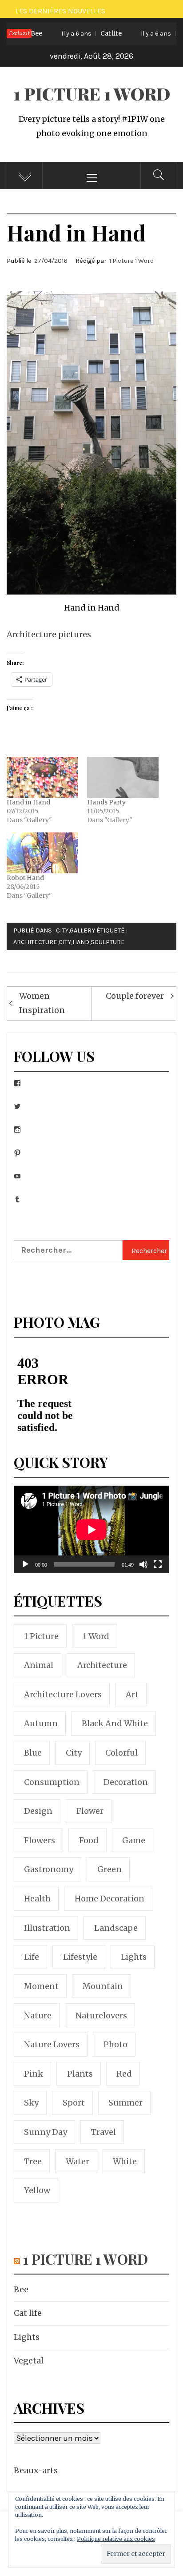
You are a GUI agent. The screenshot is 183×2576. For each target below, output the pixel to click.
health (37, 1899)
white (125, 2161)
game (134, 1840)
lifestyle (80, 1957)
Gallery (82, 930)
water (78, 2161)
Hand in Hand (28, 802)
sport (74, 2103)
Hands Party (106, 802)
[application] (91, 1529)
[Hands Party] (123, 777)
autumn (41, 1723)
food (89, 1840)
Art (132, 1694)
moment (41, 1986)
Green (109, 1869)
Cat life (74, 33)
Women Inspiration (42, 1003)
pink (34, 2074)
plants (80, 2074)
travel (103, 2132)
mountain (103, 1986)
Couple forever (135, 996)
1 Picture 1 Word (92, 94)
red (124, 2074)
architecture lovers (63, 1694)
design (38, 1811)
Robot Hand (25, 878)
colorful (121, 1753)
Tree (33, 2161)
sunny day (46, 2132)
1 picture (41, 1636)
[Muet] (143, 1570)
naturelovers (101, 2015)
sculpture (108, 942)
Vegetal (29, 2361)
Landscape (116, 1928)
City (62, 930)
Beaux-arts (36, 2470)
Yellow (37, 2190)
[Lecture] (25, 1570)
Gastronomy (49, 1869)
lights (134, 1957)
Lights (27, 2337)
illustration (47, 1928)
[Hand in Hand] (42, 777)
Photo (115, 2044)
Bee (21, 2289)
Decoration (126, 1782)
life (32, 1957)
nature (38, 2015)
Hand (81, 942)
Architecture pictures (49, 634)
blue (33, 1753)
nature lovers (52, 2044)
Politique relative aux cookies (116, 2539)
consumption (52, 1782)
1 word (96, 1636)
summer (125, 2103)
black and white (115, 1723)
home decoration (109, 1899)
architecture (35, 942)
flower (90, 1811)
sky (31, 2103)
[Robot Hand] (42, 853)
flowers (40, 1840)
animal (39, 1665)
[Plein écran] (158, 1570)
